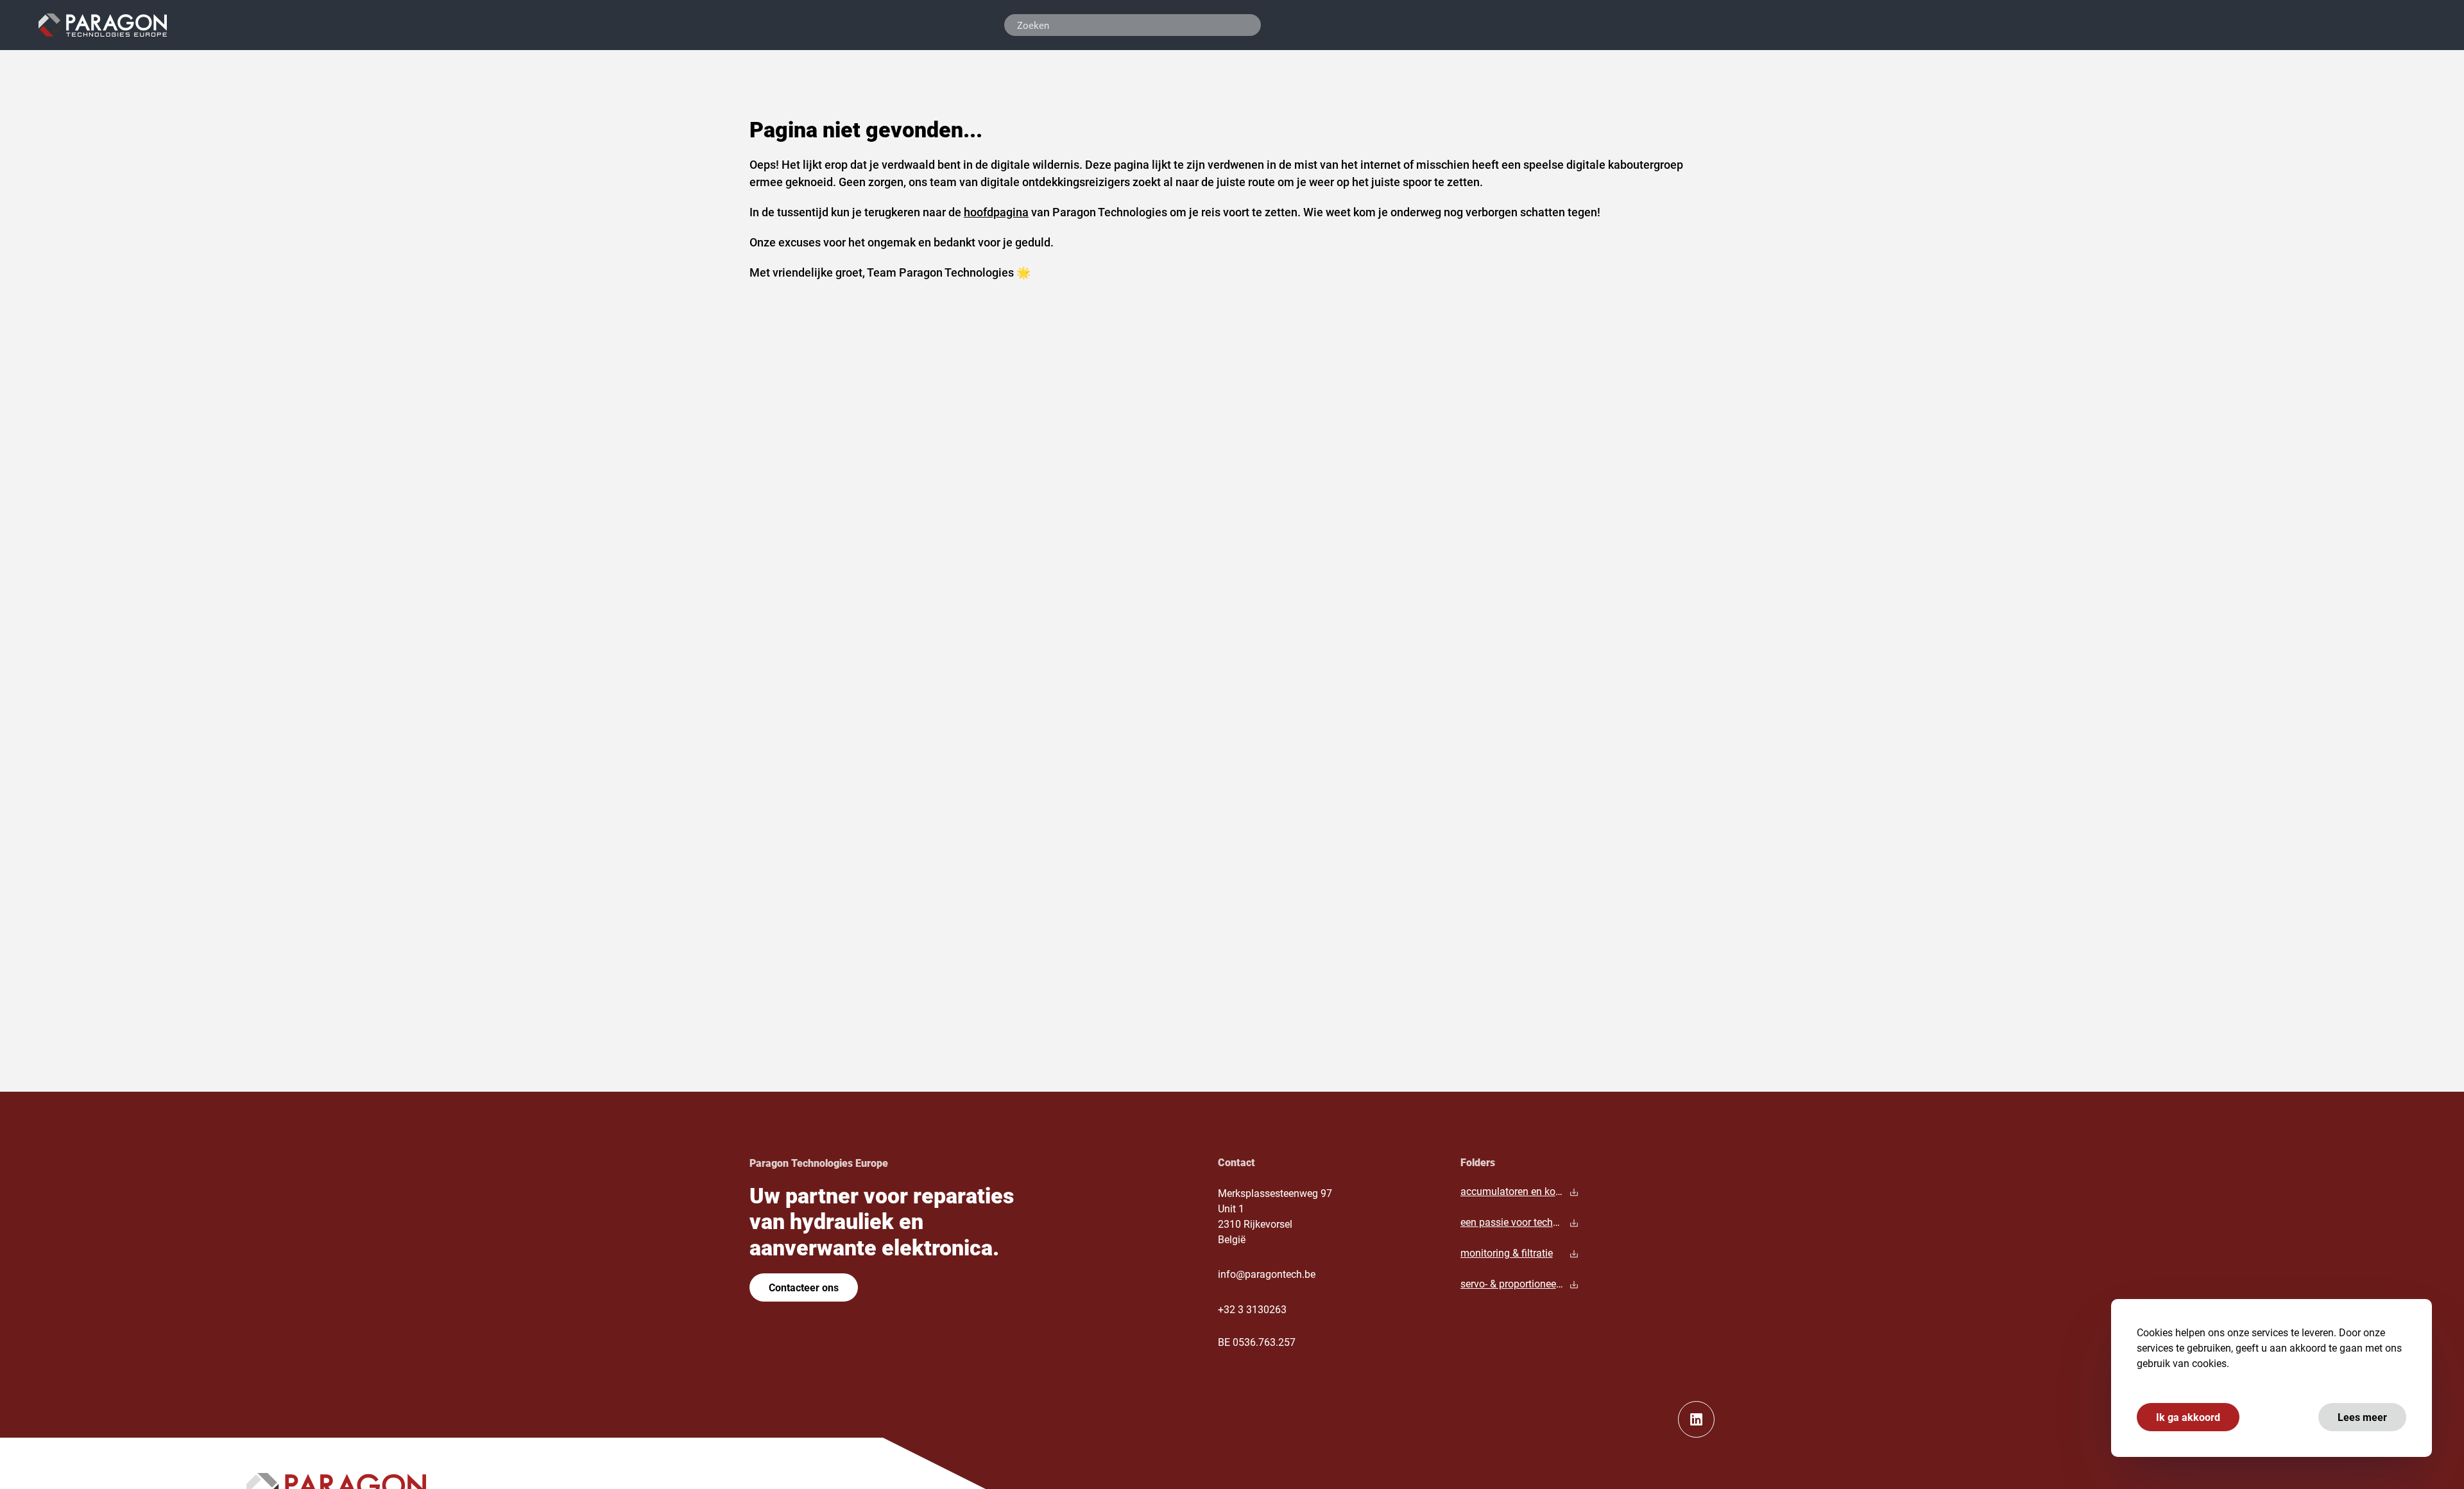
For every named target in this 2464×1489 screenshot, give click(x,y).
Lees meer (2362, 1417)
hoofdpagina (996, 212)
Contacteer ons (804, 1287)
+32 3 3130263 (1252, 1309)
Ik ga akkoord (2188, 1417)
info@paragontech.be (1267, 1274)
